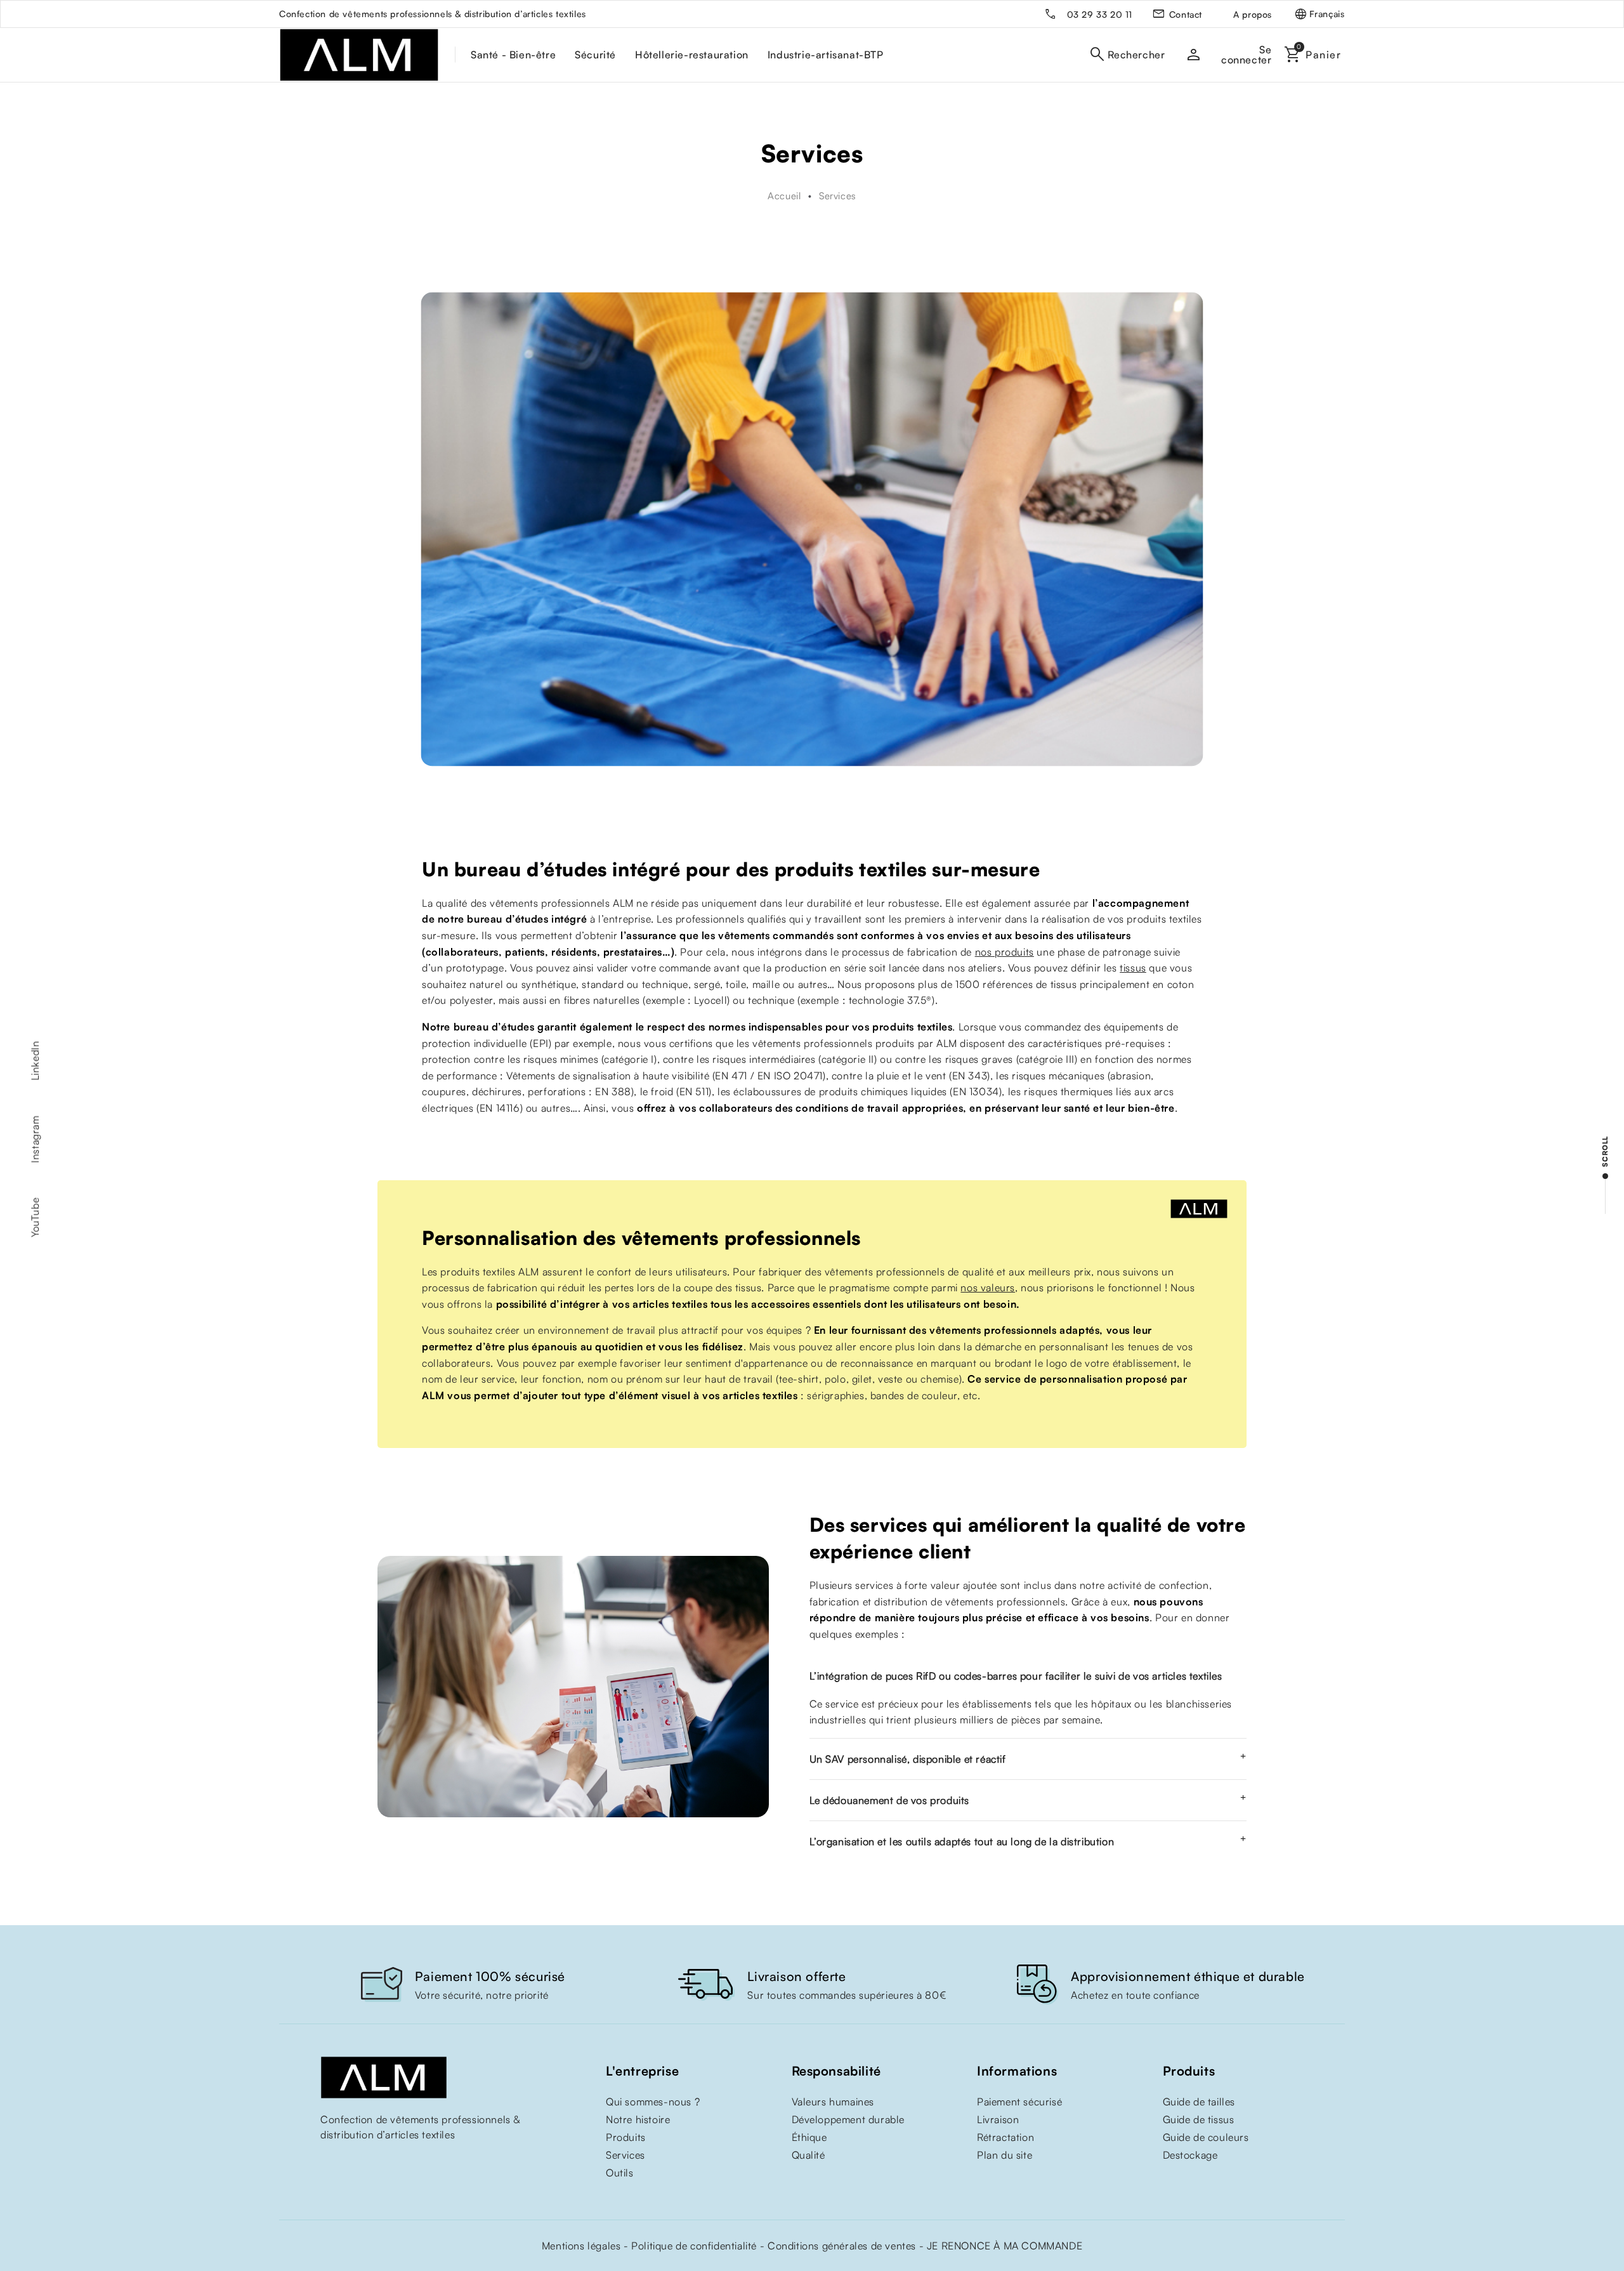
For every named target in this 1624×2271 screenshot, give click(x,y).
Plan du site (1005, 2155)
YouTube (35, 1217)
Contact (1186, 14)
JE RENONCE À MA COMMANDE (1005, 2246)
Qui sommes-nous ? (653, 2102)
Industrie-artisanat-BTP (826, 55)
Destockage (1190, 2155)
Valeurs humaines (833, 2102)
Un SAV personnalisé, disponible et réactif (908, 1759)
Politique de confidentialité (694, 2246)
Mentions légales (581, 2246)
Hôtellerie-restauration (692, 55)
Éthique (809, 2137)
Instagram (35, 1139)
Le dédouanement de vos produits (890, 1800)
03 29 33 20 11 (1100, 14)
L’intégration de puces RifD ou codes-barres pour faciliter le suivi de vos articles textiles (1016, 1676)
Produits (626, 2137)
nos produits (1005, 952)
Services (625, 2155)
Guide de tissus (1199, 2119)
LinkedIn (35, 1061)
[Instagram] (352, 2161)
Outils (620, 2173)
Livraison (998, 2119)
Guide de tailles (1199, 2102)
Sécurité (595, 55)
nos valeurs (988, 1287)
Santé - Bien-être (513, 55)
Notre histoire (638, 2119)
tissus (1133, 968)
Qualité (809, 2155)
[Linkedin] (377, 2161)
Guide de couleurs (1206, 2137)
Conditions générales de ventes (842, 2246)
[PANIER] (1316, 55)
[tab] (1028, 1676)
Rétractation (1005, 2137)
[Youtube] (327, 2161)
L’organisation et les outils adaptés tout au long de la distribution (962, 1841)
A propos (1253, 14)
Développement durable (848, 2119)
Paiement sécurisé (1019, 2102)
